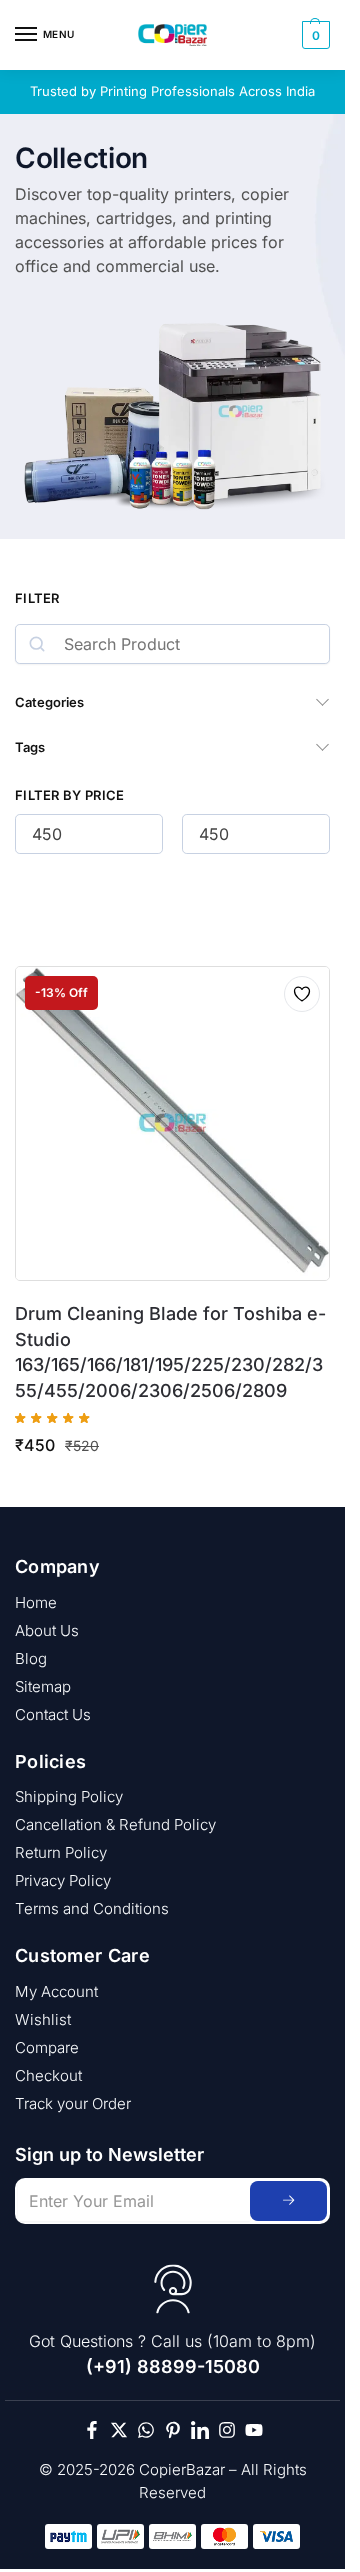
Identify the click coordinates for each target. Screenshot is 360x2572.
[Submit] (288, 2201)
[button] (313, 35)
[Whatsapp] (146, 2430)
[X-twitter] (119, 2430)
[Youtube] (254, 2430)
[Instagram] (227, 2430)
